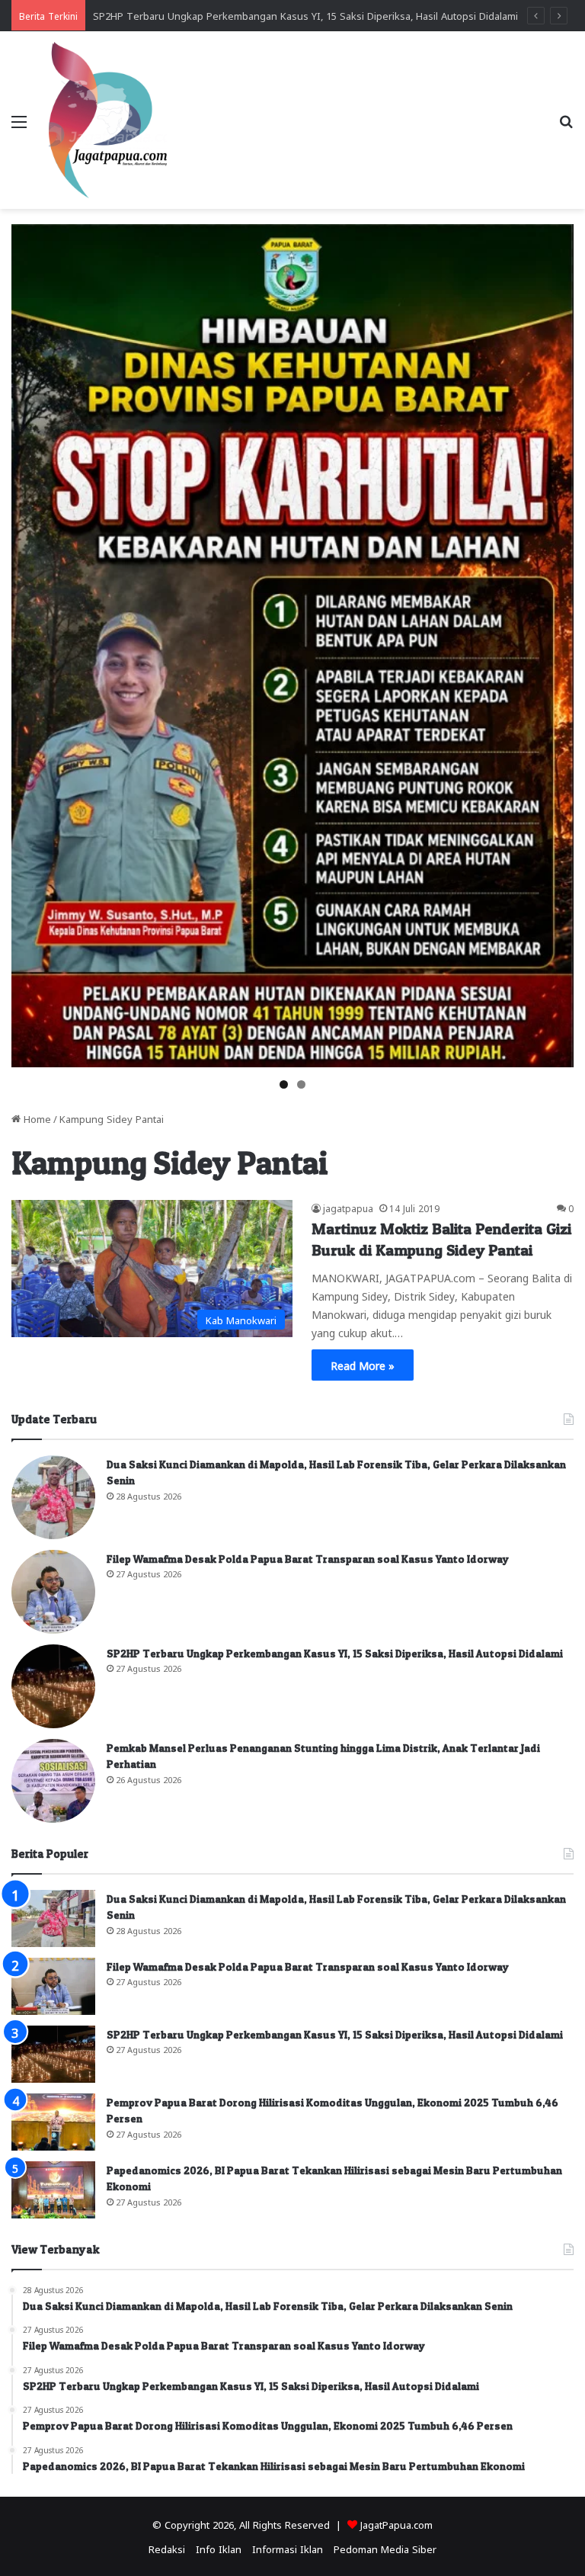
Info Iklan (219, 2548)
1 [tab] (284, 1084)
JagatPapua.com (396, 2524)
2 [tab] (301, 1084)
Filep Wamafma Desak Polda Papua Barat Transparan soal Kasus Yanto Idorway (308, 1559)
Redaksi (167, 2548)
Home (36, 1118)
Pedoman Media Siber (385, 2548)
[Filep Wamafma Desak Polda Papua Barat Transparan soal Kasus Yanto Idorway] (53, 1592)
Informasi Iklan (288, 2548)
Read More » (363, 1365)
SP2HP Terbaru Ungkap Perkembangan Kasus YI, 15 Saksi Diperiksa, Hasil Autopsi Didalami (305, 15)
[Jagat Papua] (108, 120)
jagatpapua (348, 1208)
